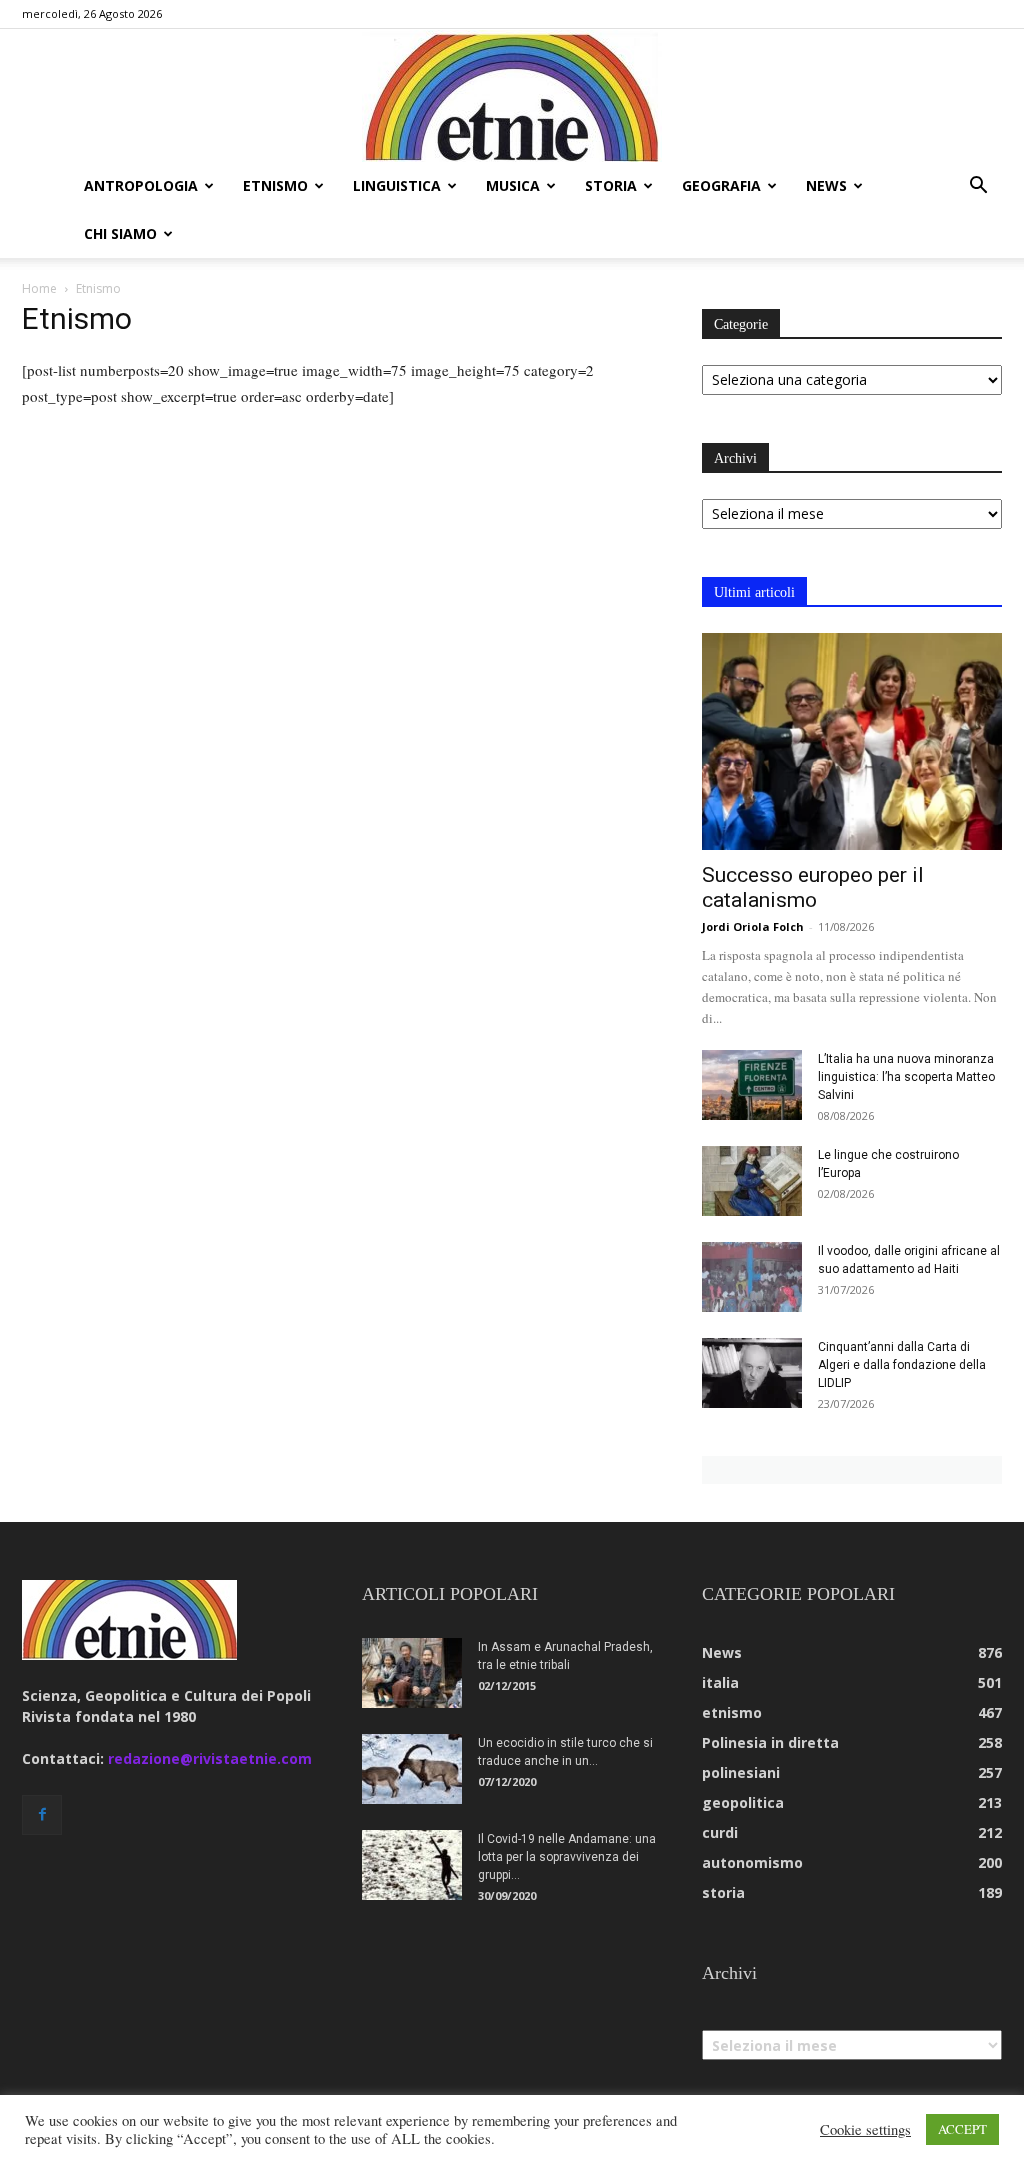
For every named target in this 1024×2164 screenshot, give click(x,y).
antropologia (141, 185)
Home (39, 288)
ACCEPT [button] (962, 2129)
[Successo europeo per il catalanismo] (852, 742)
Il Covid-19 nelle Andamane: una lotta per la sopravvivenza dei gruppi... (567, 1857)
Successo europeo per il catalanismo (813, 887)
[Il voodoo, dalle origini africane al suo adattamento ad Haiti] (752, 1277)
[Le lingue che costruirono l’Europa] (752, 1181)
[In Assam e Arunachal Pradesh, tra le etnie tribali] (412, 1673)
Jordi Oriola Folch (753, 926)
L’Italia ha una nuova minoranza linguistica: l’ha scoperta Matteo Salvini (906, 1077)
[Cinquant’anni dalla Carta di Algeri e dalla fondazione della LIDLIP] (752, 1373)
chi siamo (120, 233)
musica (513, 185)
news (826, 185)
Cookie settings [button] (865, 2130)
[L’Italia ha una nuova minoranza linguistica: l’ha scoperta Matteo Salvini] (752, 1085)
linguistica (397, 185)
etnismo (275, 185)
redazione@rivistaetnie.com (210, 1758)
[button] (978, 187)
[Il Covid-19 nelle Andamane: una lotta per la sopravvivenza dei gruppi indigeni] (412, 1865)
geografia (721, 185)
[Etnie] (512, 96)
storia (611, 185)
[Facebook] (42, 1815)
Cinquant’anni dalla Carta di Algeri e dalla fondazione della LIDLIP (902, 1365)
